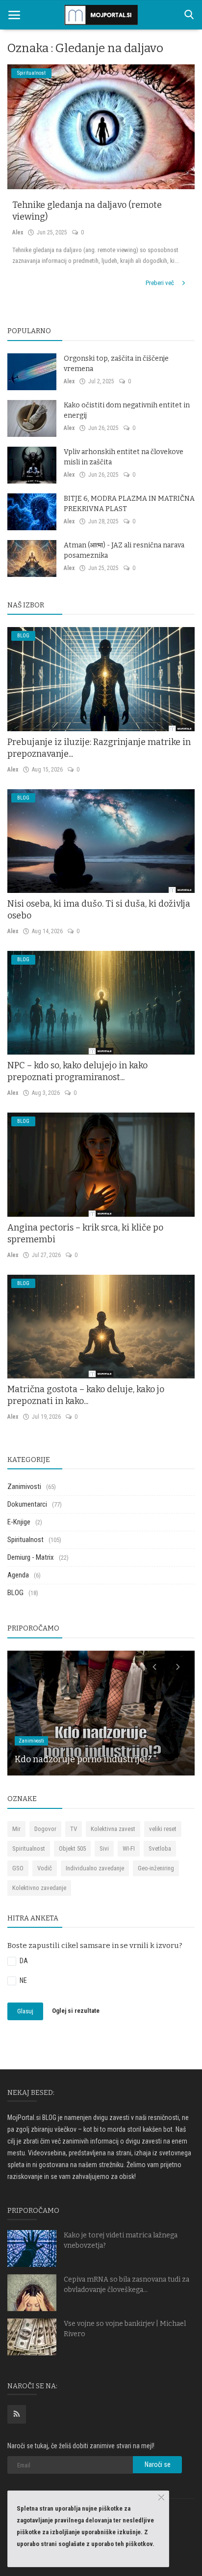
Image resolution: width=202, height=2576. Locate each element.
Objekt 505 (72, 1848)
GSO (18, 1868)
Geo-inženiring (156, 1868)
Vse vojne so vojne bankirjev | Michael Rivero (125, 2329)
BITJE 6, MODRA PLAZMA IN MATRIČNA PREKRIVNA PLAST (129, 504)
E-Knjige (19, 1522)
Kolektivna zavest (113, 1829)
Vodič (45, 1868)
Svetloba (160, 1848)
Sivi (104, 1848)
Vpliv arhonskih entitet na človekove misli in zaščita (124, 457)
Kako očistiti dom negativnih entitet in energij (127, 410)
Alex (18, 232)
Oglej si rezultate (76, 2011)
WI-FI (129, 1848)
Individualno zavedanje (95, 1868)
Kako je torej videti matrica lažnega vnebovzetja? (121, 2240)
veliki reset (163, 1829)
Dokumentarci (27, 1504)
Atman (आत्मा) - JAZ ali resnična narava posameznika (124, 550)
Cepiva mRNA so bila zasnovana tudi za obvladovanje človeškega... (126, 2285)
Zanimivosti (24, 1487)
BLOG (15, 1593)
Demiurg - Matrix (31, 1557)
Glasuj (25, 2011)
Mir (16, 1829)
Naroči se (158, 2464)
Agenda (18, 1575)
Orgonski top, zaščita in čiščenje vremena (116, 364)
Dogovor (45, 1829)
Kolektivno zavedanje (39, 1888)
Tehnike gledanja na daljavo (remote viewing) (87, 211)
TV (74, 1829)
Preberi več (161, 283)
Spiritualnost (25, 1540)
